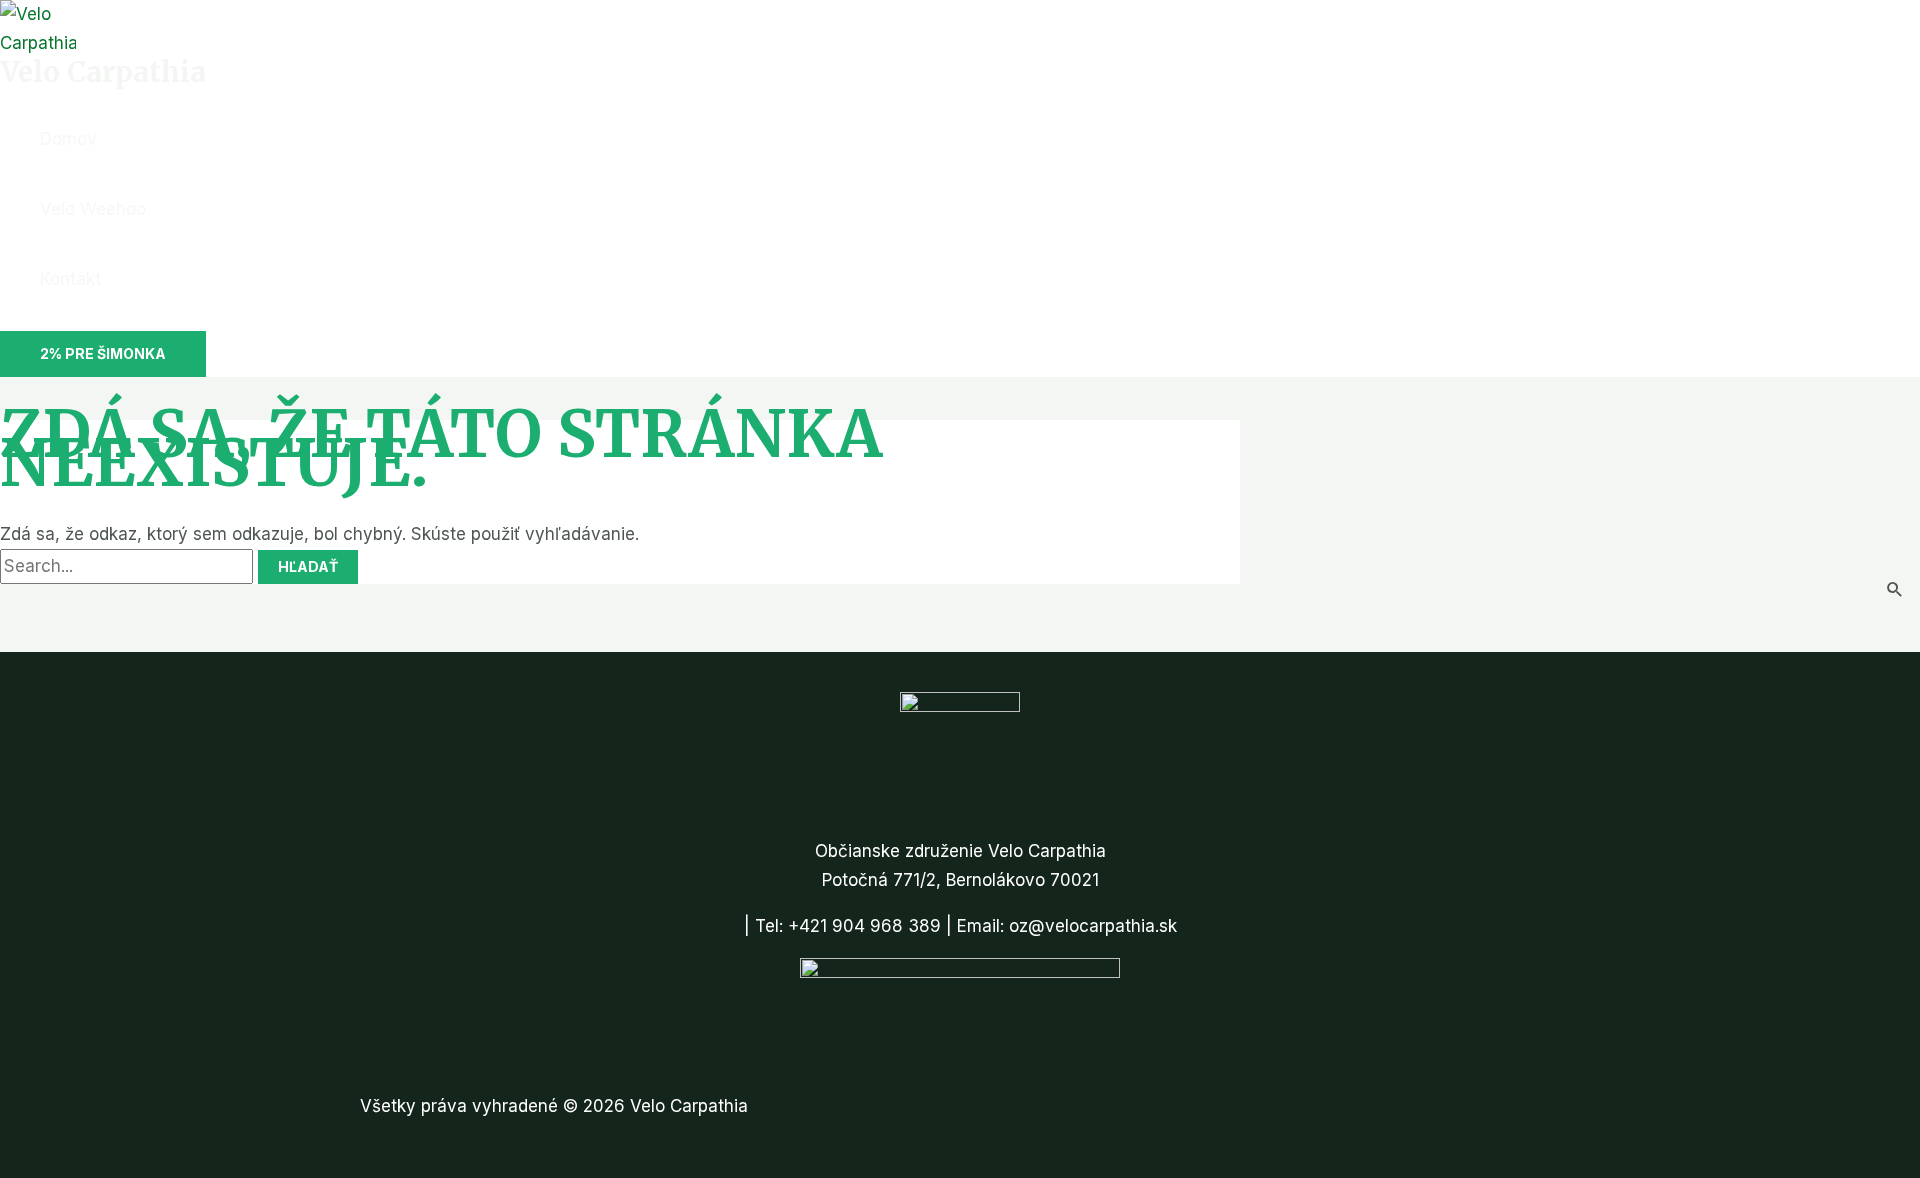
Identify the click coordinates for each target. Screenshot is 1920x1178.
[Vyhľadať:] (129, 566)
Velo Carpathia (103, 72)
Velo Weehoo (93, 209)
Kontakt (70, 279)
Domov (68, 139)
